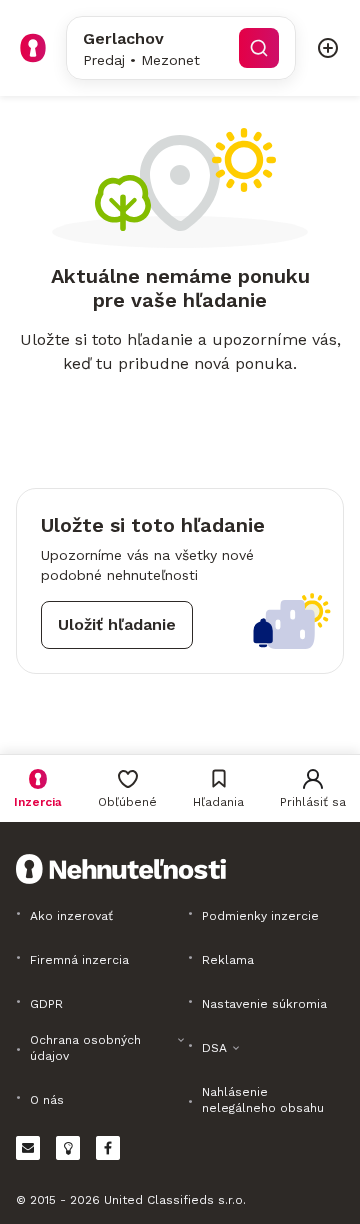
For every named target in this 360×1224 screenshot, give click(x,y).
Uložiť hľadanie (117, 624)
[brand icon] (33, 48)
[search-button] (259, 48)
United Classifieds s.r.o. (175, 1200)
